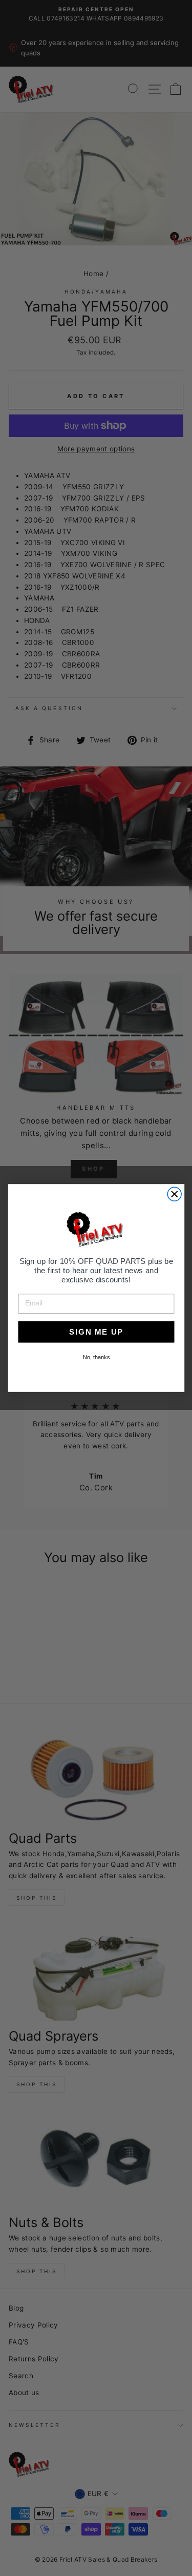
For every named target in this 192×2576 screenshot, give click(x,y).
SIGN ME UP (96, 1332)
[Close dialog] (174, 1194)
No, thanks (96, 1357)
